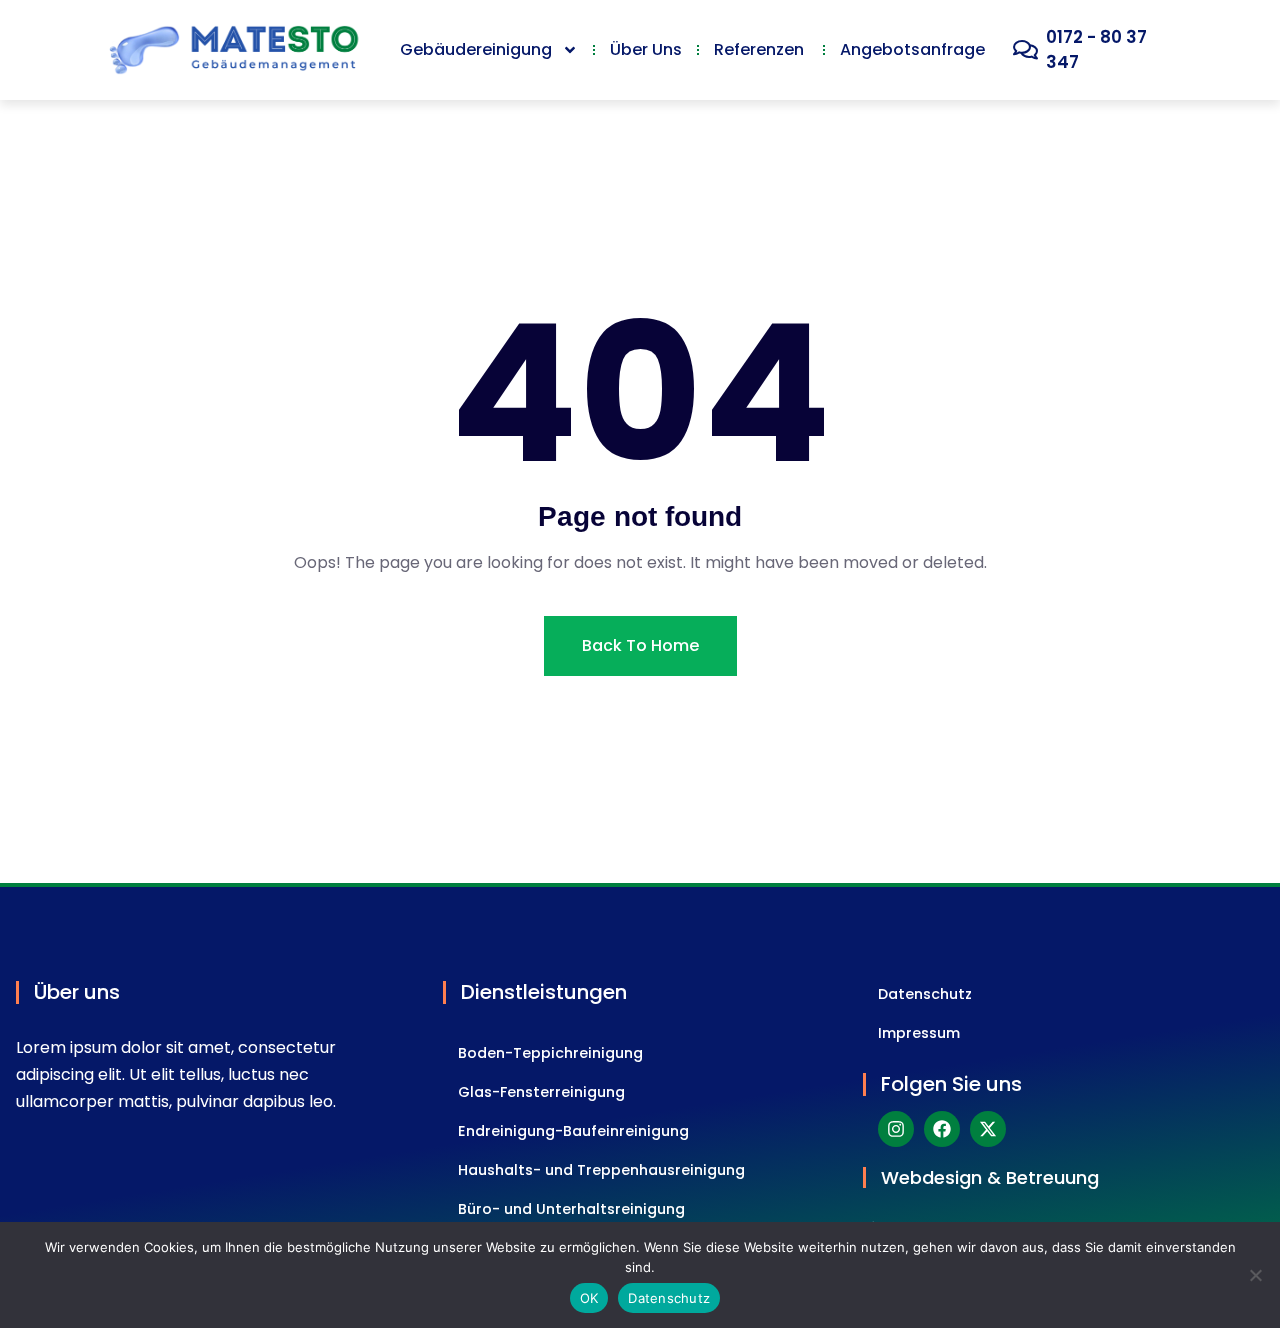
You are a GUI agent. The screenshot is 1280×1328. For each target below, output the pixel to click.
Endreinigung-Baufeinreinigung (573, 1131)
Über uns (646, 49)
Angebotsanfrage (912, 49)
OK (589, 1298)
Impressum (919, 1033)
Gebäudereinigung (476, 49)
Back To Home (640, 645)
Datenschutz (925, 994)
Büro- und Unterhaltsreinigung (571, 1209)
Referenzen (761, 49)
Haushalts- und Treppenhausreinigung (601, 1170)
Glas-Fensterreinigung (541, 1092)
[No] (1255, 1275)
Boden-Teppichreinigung (550, 1053)
